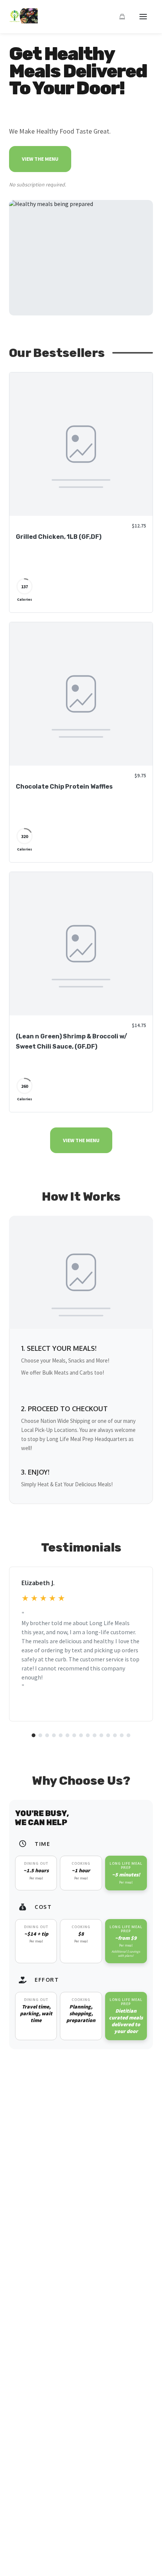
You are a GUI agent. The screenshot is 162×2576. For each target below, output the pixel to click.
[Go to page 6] (67, 1735)
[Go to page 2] (40, 1735)
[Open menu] (143, 17)
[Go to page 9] (88, 1735)
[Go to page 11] (101, 1735)
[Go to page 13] (115, 1735)
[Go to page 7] (74, 1735)
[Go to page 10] (95, 1735)
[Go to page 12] (108, 1735)
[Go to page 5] (61, 1735)
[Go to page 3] (47, 1735)
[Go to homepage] (23, 21)
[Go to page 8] (81, 1735)
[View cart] (122, 17)
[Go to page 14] (122, 1735)
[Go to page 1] (34, 1735)
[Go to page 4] (54, 1735)
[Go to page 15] (128, 1735)
